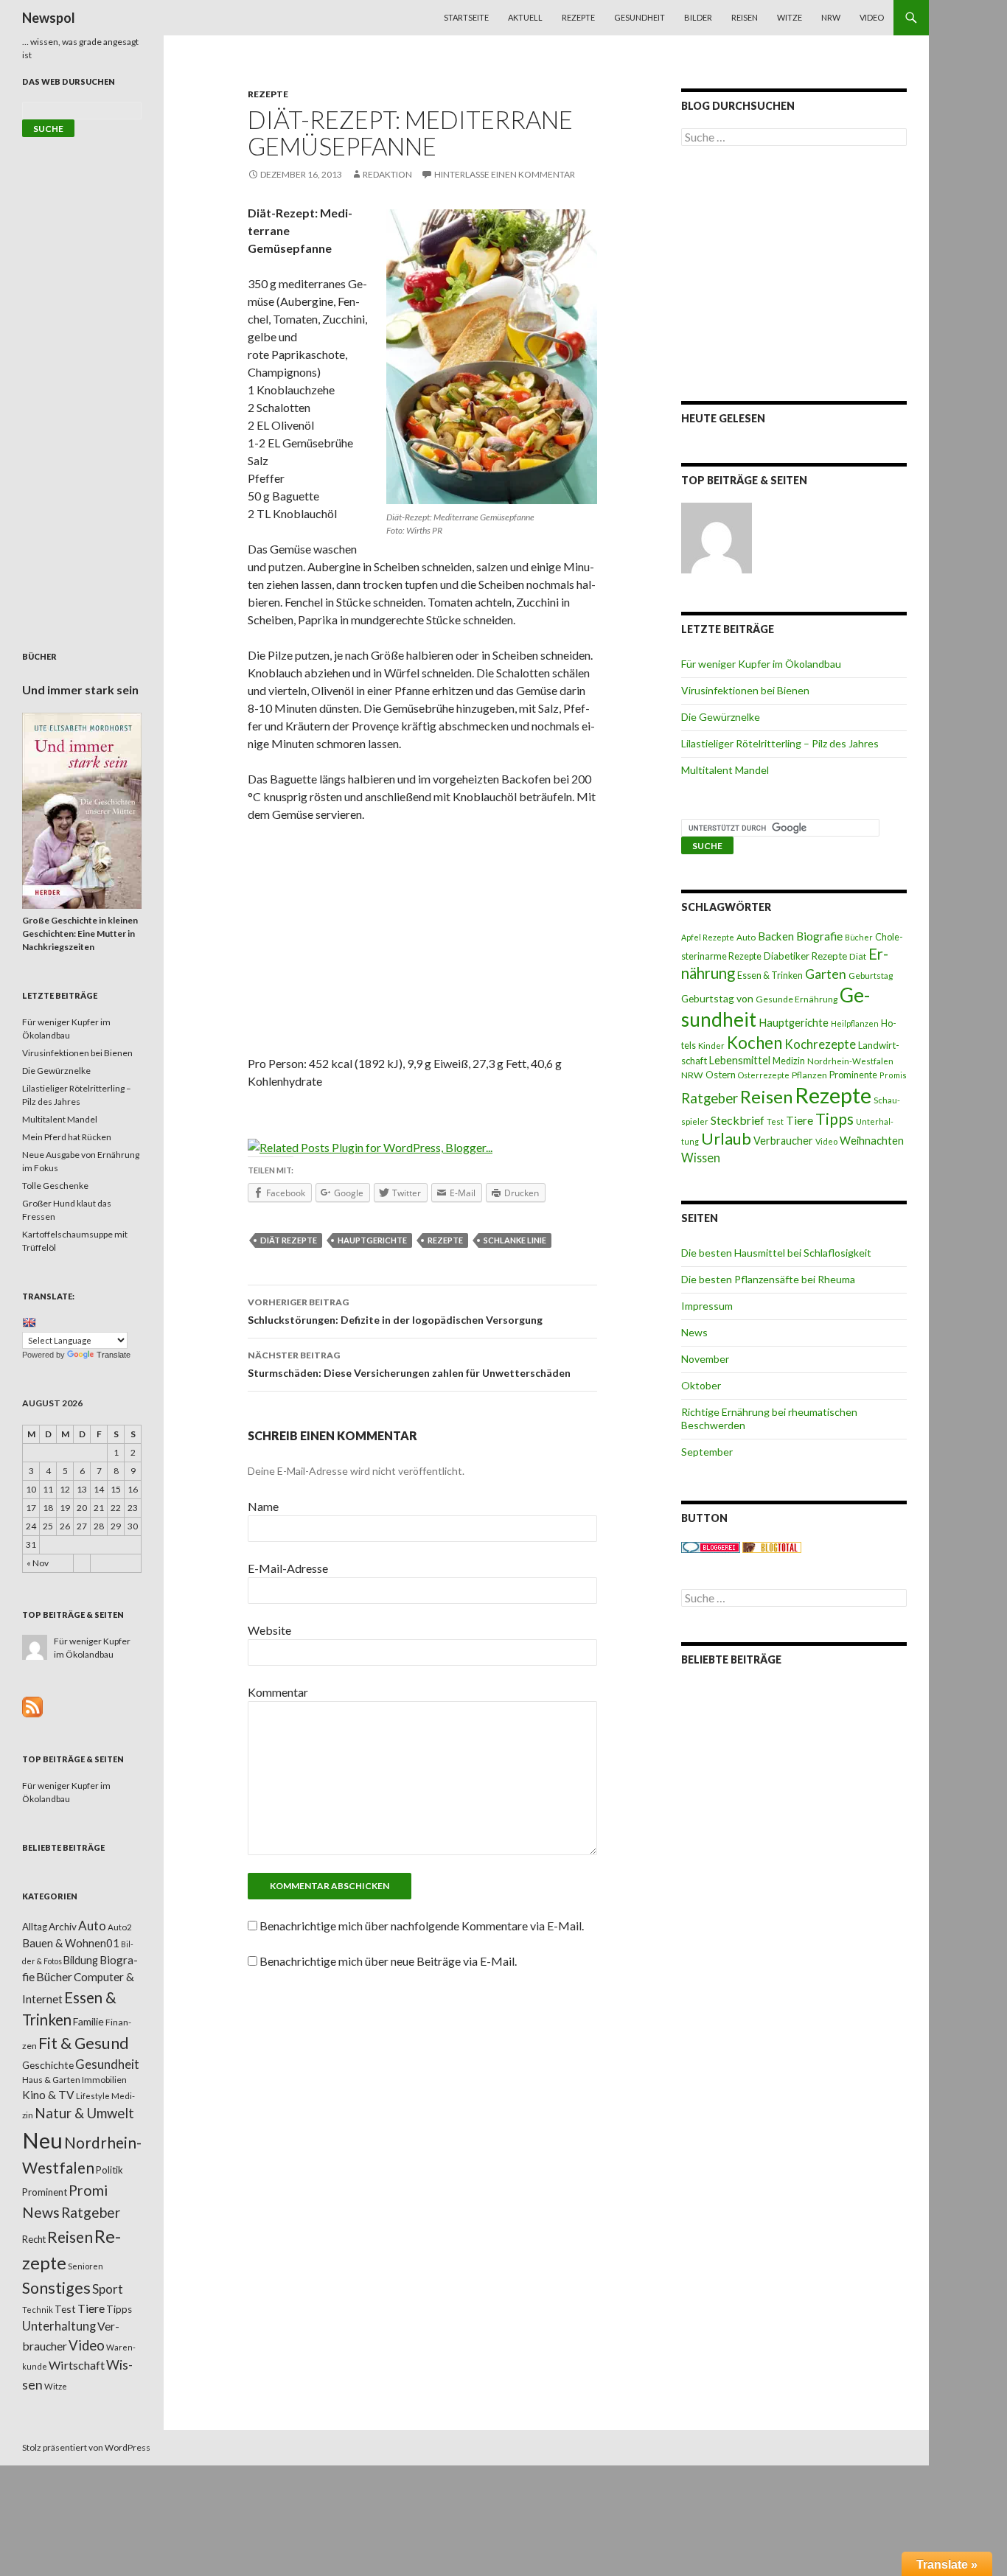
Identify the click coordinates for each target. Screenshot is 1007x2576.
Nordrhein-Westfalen (850, 1061)
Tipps (834, 1119)
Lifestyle (93, 2096)
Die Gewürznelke (721, 717)
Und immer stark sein (80, 690)
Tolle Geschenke (55, 1186)
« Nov (38, 1563)
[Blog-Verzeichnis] (711, 1547)
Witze (790, 17)
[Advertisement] (422, 944)
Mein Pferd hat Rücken (67, 1137)
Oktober (701, 1385)
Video (872, 17)
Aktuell (525, 17)
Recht (34, 2239)
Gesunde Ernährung (797, 999)
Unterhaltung (59, 2326)
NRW (831, 17)
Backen (776, 936)
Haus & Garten (51, 2079)
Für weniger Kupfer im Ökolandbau (761, 664)
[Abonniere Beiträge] (32, 1706)
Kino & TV (48, 2095)
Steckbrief (738, 1120)
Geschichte (48, 2065)
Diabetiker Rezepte (805, 956)
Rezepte (578, 17)
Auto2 (120, 1927)
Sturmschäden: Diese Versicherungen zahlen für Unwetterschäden (409, 1364)
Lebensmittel (740, 1060)
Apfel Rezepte (708, 937)
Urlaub (726, 1138)
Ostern (721, 1075)
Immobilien (104, 2080)
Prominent (45, 2192)
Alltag (35, 1927)
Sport (108, 2289)
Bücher (859, 937)
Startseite (466, 17)
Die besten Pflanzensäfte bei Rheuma (768, 1279)
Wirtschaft (77, 2365)
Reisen (745, 17)
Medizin (789, 1061)
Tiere (799, 1120)
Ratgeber (710, 1098)
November (705, 1359)
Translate (114, 1355)
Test (775, 1121)
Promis (893, 1075)
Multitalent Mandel (725, 770)
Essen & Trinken (770, 975)
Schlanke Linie (515, 1240)
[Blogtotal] (772, 1547)
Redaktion (387, 174)
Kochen (755, 1043)
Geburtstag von (717, 998)
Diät (858, 956)
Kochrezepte (820, 1044)
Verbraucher (783, 1141)
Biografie (819, 936)
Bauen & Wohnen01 (71, 1943)
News (694, 1332)
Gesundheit (640, 17)
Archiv (63, 1927)
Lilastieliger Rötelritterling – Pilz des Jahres (780, 743)
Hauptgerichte (372, 1240)
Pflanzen (809, 1075)
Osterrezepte (764, 1075)
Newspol (49, 18)
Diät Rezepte (289, 1240)
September (707, 1452)
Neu (42, 2140)
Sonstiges (56, 2288)
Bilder (698, 17)
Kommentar (278, 1692)
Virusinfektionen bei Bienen (745, 690)
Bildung (81, 1960)
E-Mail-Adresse (288, 1568)
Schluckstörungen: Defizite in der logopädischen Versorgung (395, 1311)
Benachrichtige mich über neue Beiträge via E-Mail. (388, 1961)
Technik (38, 2310)
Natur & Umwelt (84, 2113)
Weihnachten (872, 1140)
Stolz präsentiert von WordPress (86, 2447)
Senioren (86, 2266)
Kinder (711, 1046)
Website (269, 1630)
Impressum (707, 1306)
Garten (826, 974)
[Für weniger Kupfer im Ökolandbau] (717, 538)
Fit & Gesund (84, 2043)
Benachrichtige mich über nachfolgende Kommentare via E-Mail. (422, 1926)
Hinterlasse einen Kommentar (505, 174)
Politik (109, 2170)
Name (263, 1506)
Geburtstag (871, 975)
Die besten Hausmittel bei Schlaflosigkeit (776, 1253)
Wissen (701, 1158)
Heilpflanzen (855, 1023)
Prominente (853, 1075)
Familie (88, 2021)
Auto (746, 937)
